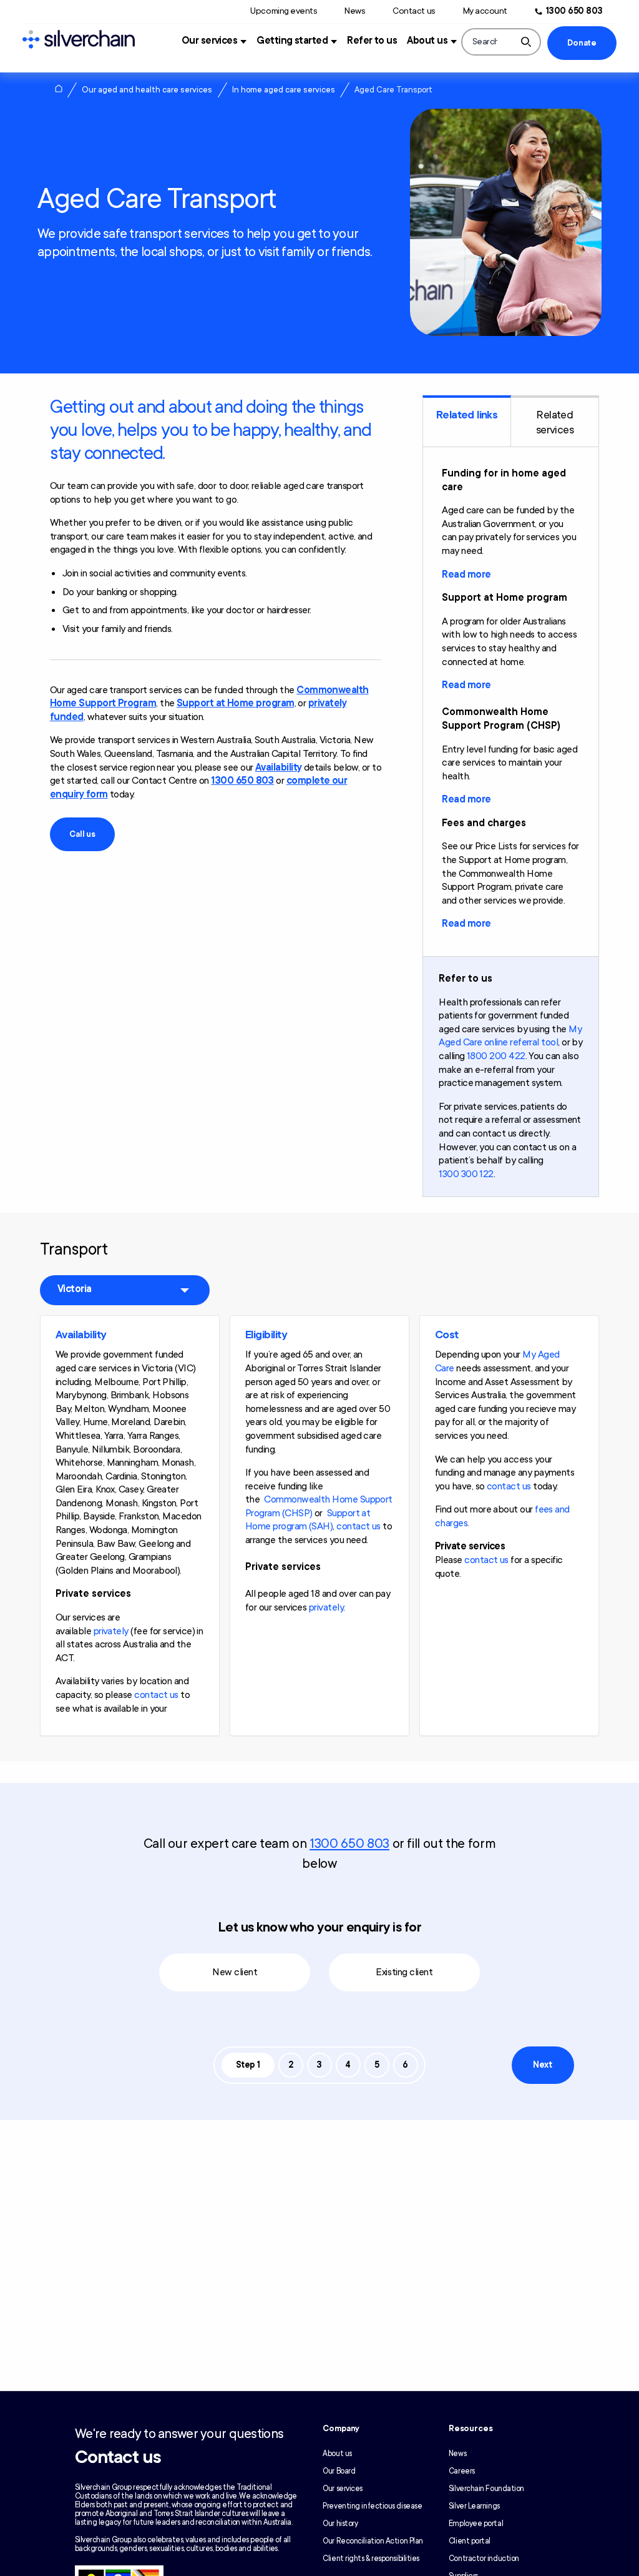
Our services (210, 41)
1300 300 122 (466, 1174)
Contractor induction (484, 2559)
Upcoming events (284, 11)
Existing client (404, 1972)
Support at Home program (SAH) (308, 1520)
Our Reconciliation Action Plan (373, 2541)
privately (111, 1631)
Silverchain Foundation (486, 2489)
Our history (340, 2524)
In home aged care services (284, 90)
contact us (156, 1695)
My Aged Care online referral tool (510, 1036)
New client (235, 1972)
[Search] (526, 42)
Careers (462, 2471)
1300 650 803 (574, 11)
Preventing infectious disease (372, 2506)
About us (427, 41)
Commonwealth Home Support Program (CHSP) (319, 1506)
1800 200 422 (496, 1056)
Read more (466, 575)
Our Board (339, 2471)
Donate (582, 43)
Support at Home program (236, 703)
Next (542, 2065)
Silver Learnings (474, 2506)
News (355, 11)
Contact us (414, 11)
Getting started (292, 41)
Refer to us (372, 41)
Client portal (470, 2541)
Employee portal (476, 2524)
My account (485, 11)
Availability (279, 767)
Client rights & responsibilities (371, 2559)
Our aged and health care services (147, 90)
